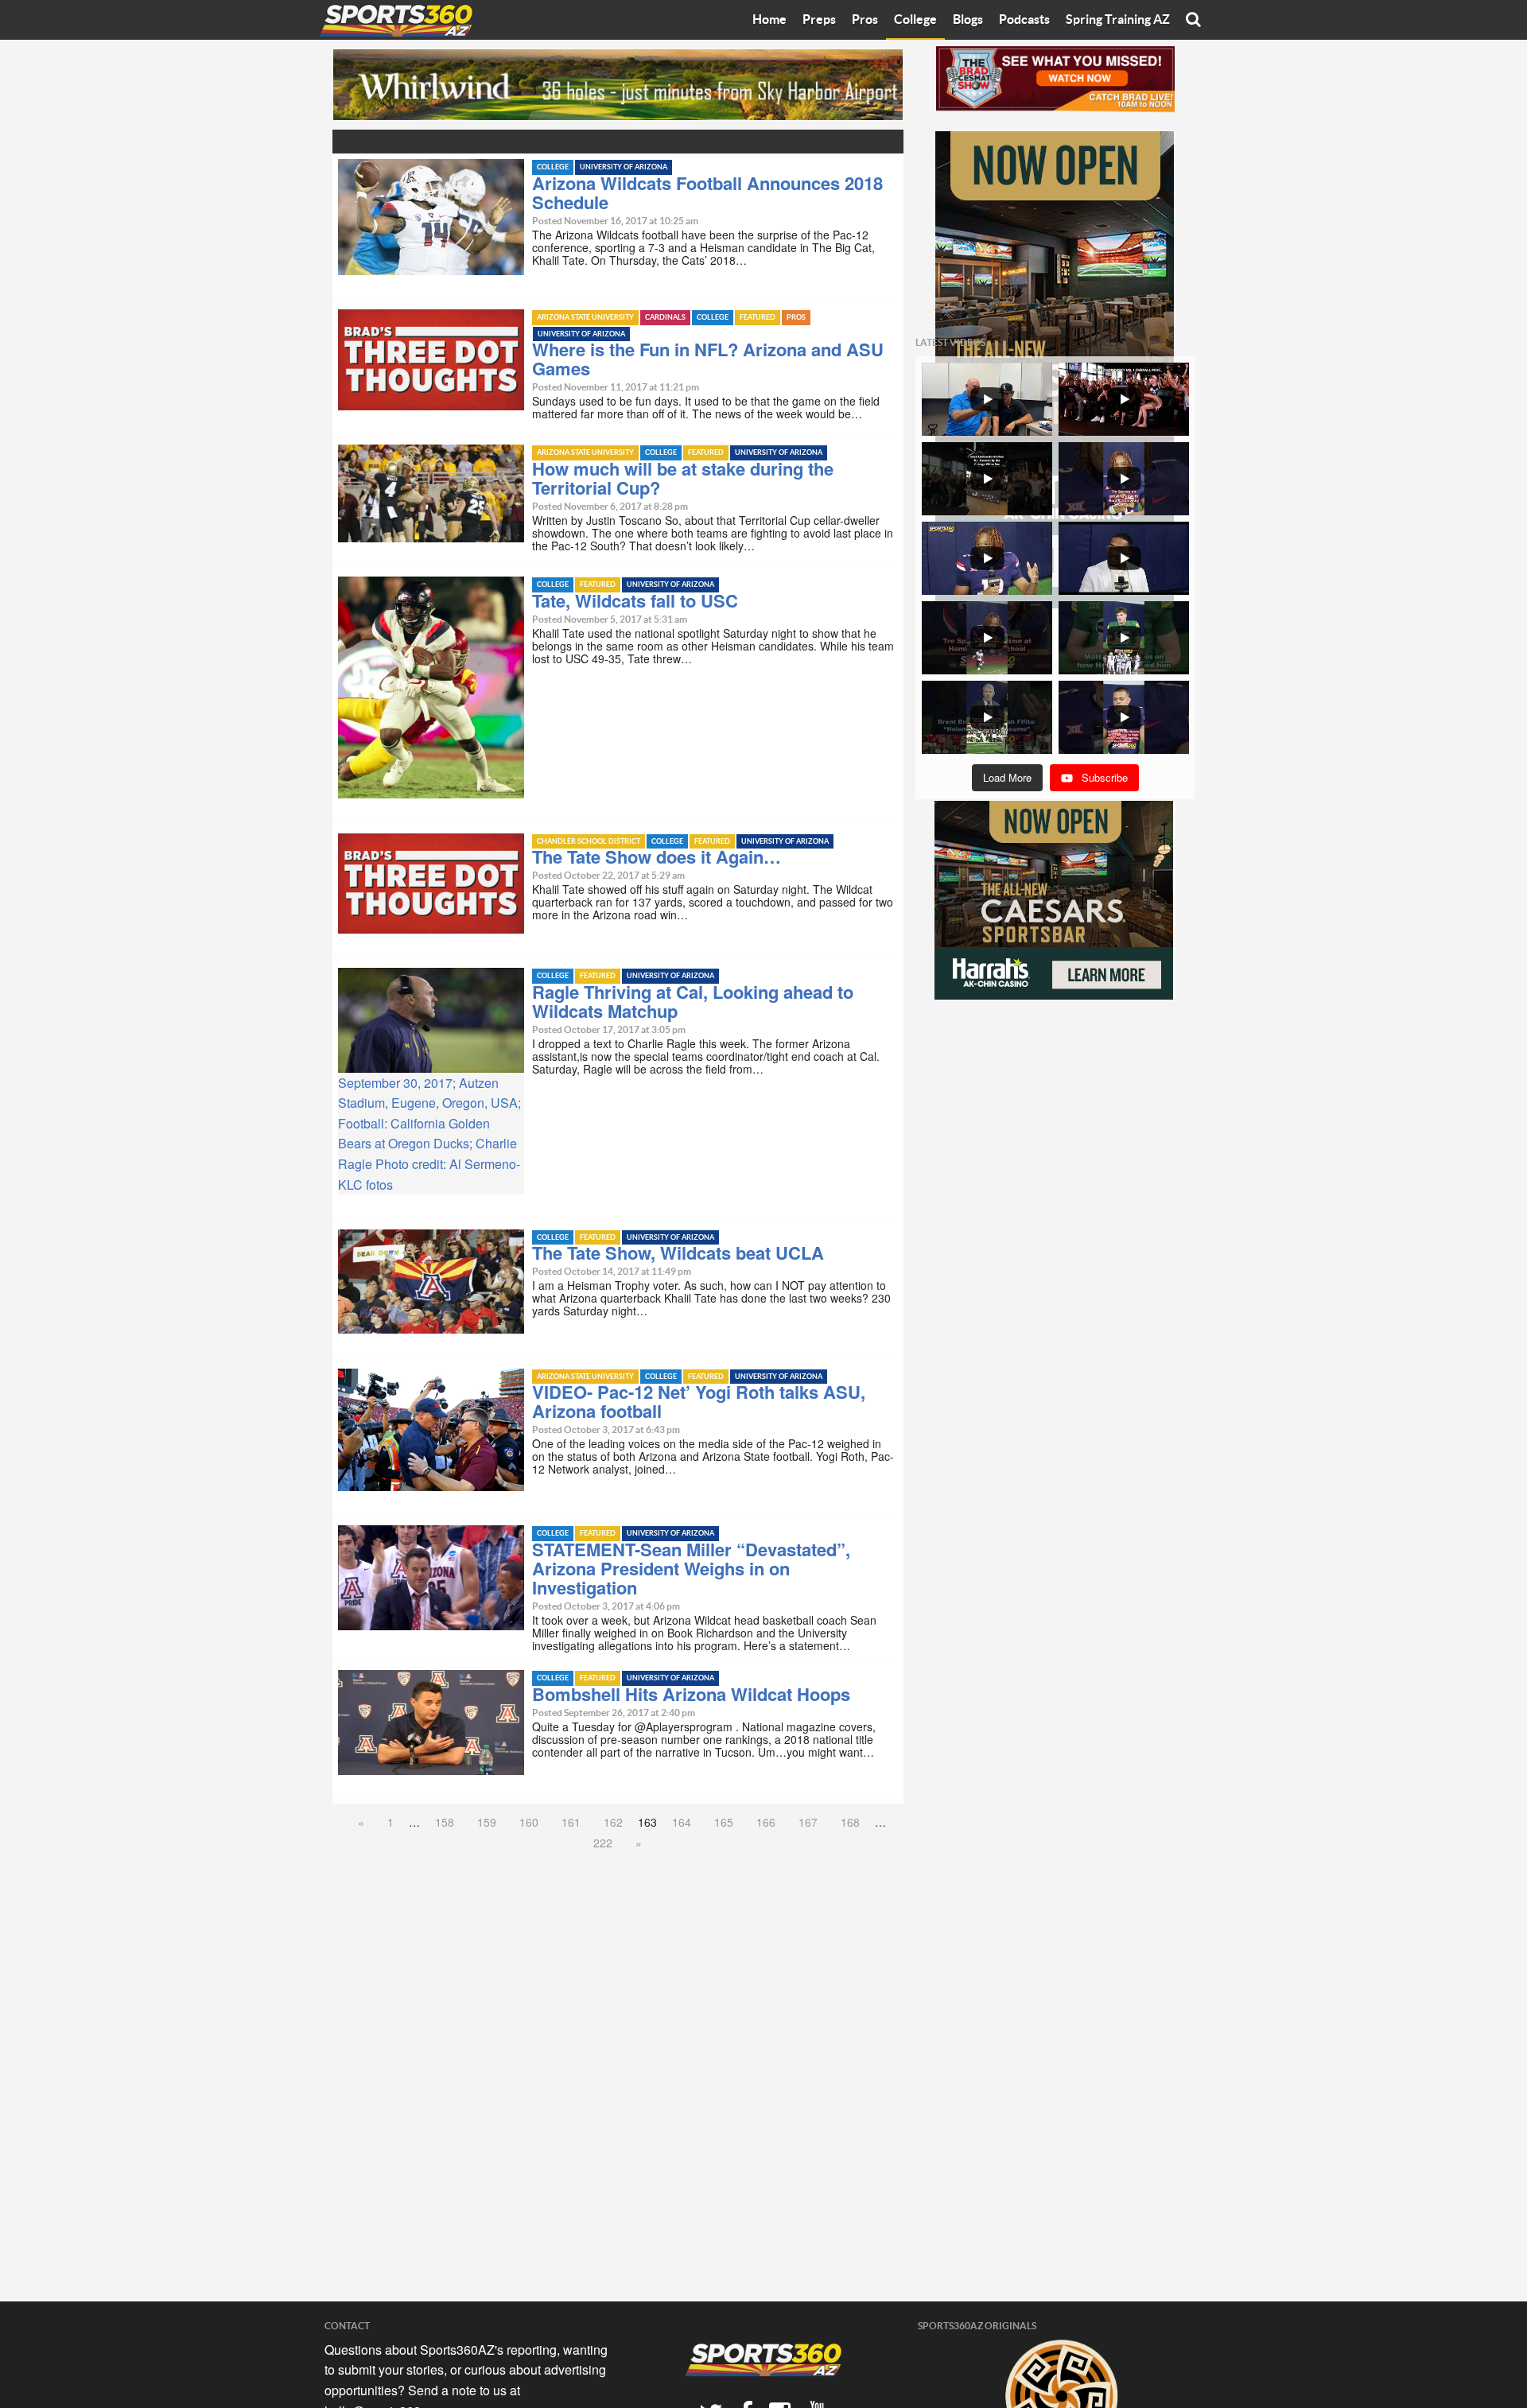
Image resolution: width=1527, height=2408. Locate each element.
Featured (758, 318)
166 (766, 1822)
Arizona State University (585, 318)
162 (613, 1822)
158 (445, 1822)
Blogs (968, 20)
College (915, 20)
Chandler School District (589, 842)
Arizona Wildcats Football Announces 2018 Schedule (707, 192)
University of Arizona (624, 167)
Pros (865, 20)
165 (724, 1822)
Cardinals (665, 318)
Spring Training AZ (1118, 20)
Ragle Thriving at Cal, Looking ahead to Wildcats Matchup (693, 1001)
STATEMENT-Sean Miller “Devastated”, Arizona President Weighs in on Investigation (691, 1568)
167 (808, 1822)
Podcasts (1024, 20)
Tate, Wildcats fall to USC (635, 600)
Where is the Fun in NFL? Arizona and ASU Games (708, 359)
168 (850, 1822)
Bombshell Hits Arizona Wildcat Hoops (691, 1694)
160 (529, 1822)
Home (769, 20)
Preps (819, 20)
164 (682, 1822)
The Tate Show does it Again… (657, 856)
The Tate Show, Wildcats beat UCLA (678, 1253)
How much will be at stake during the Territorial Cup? (683, 478)
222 (603, 1843)
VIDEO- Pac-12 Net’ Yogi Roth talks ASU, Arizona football (699, 1401)
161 (571, 1822)
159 (487, 1822)
